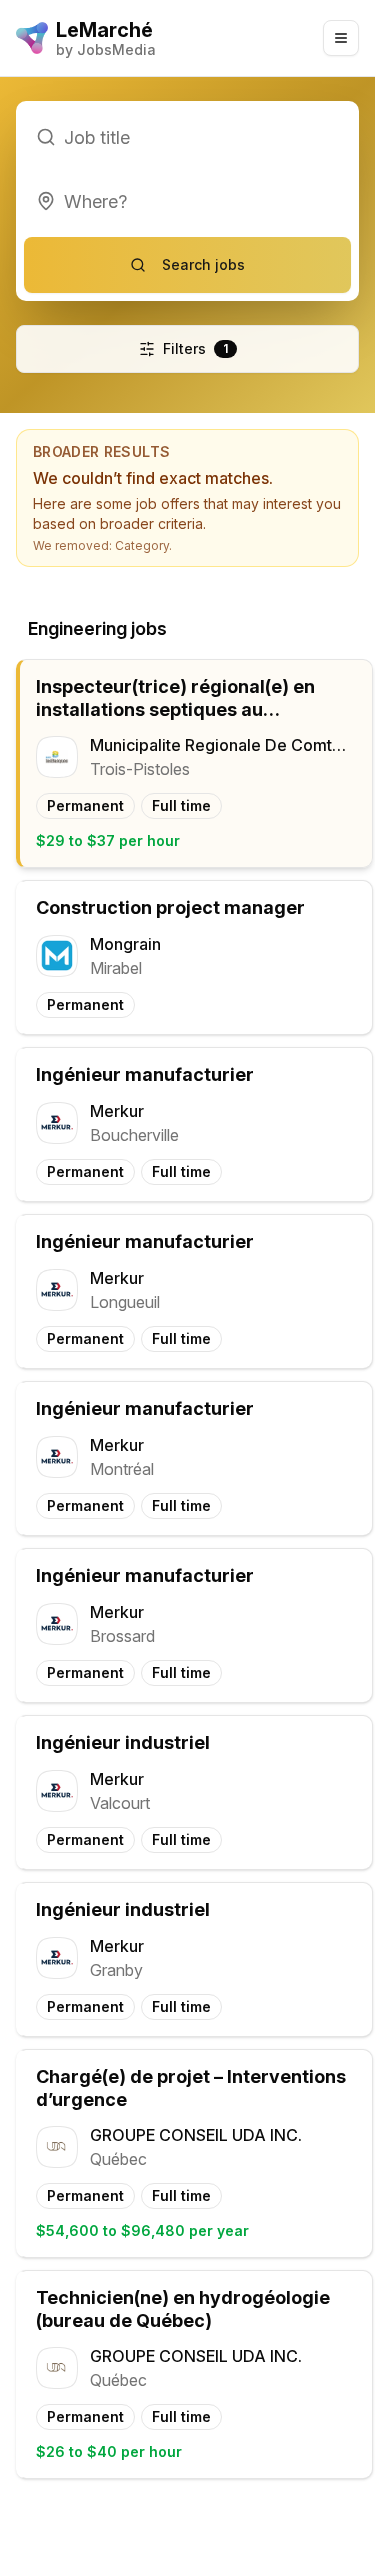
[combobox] (187, 201)
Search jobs (203, 264)
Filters (195, 348)
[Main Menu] (341, 38)
